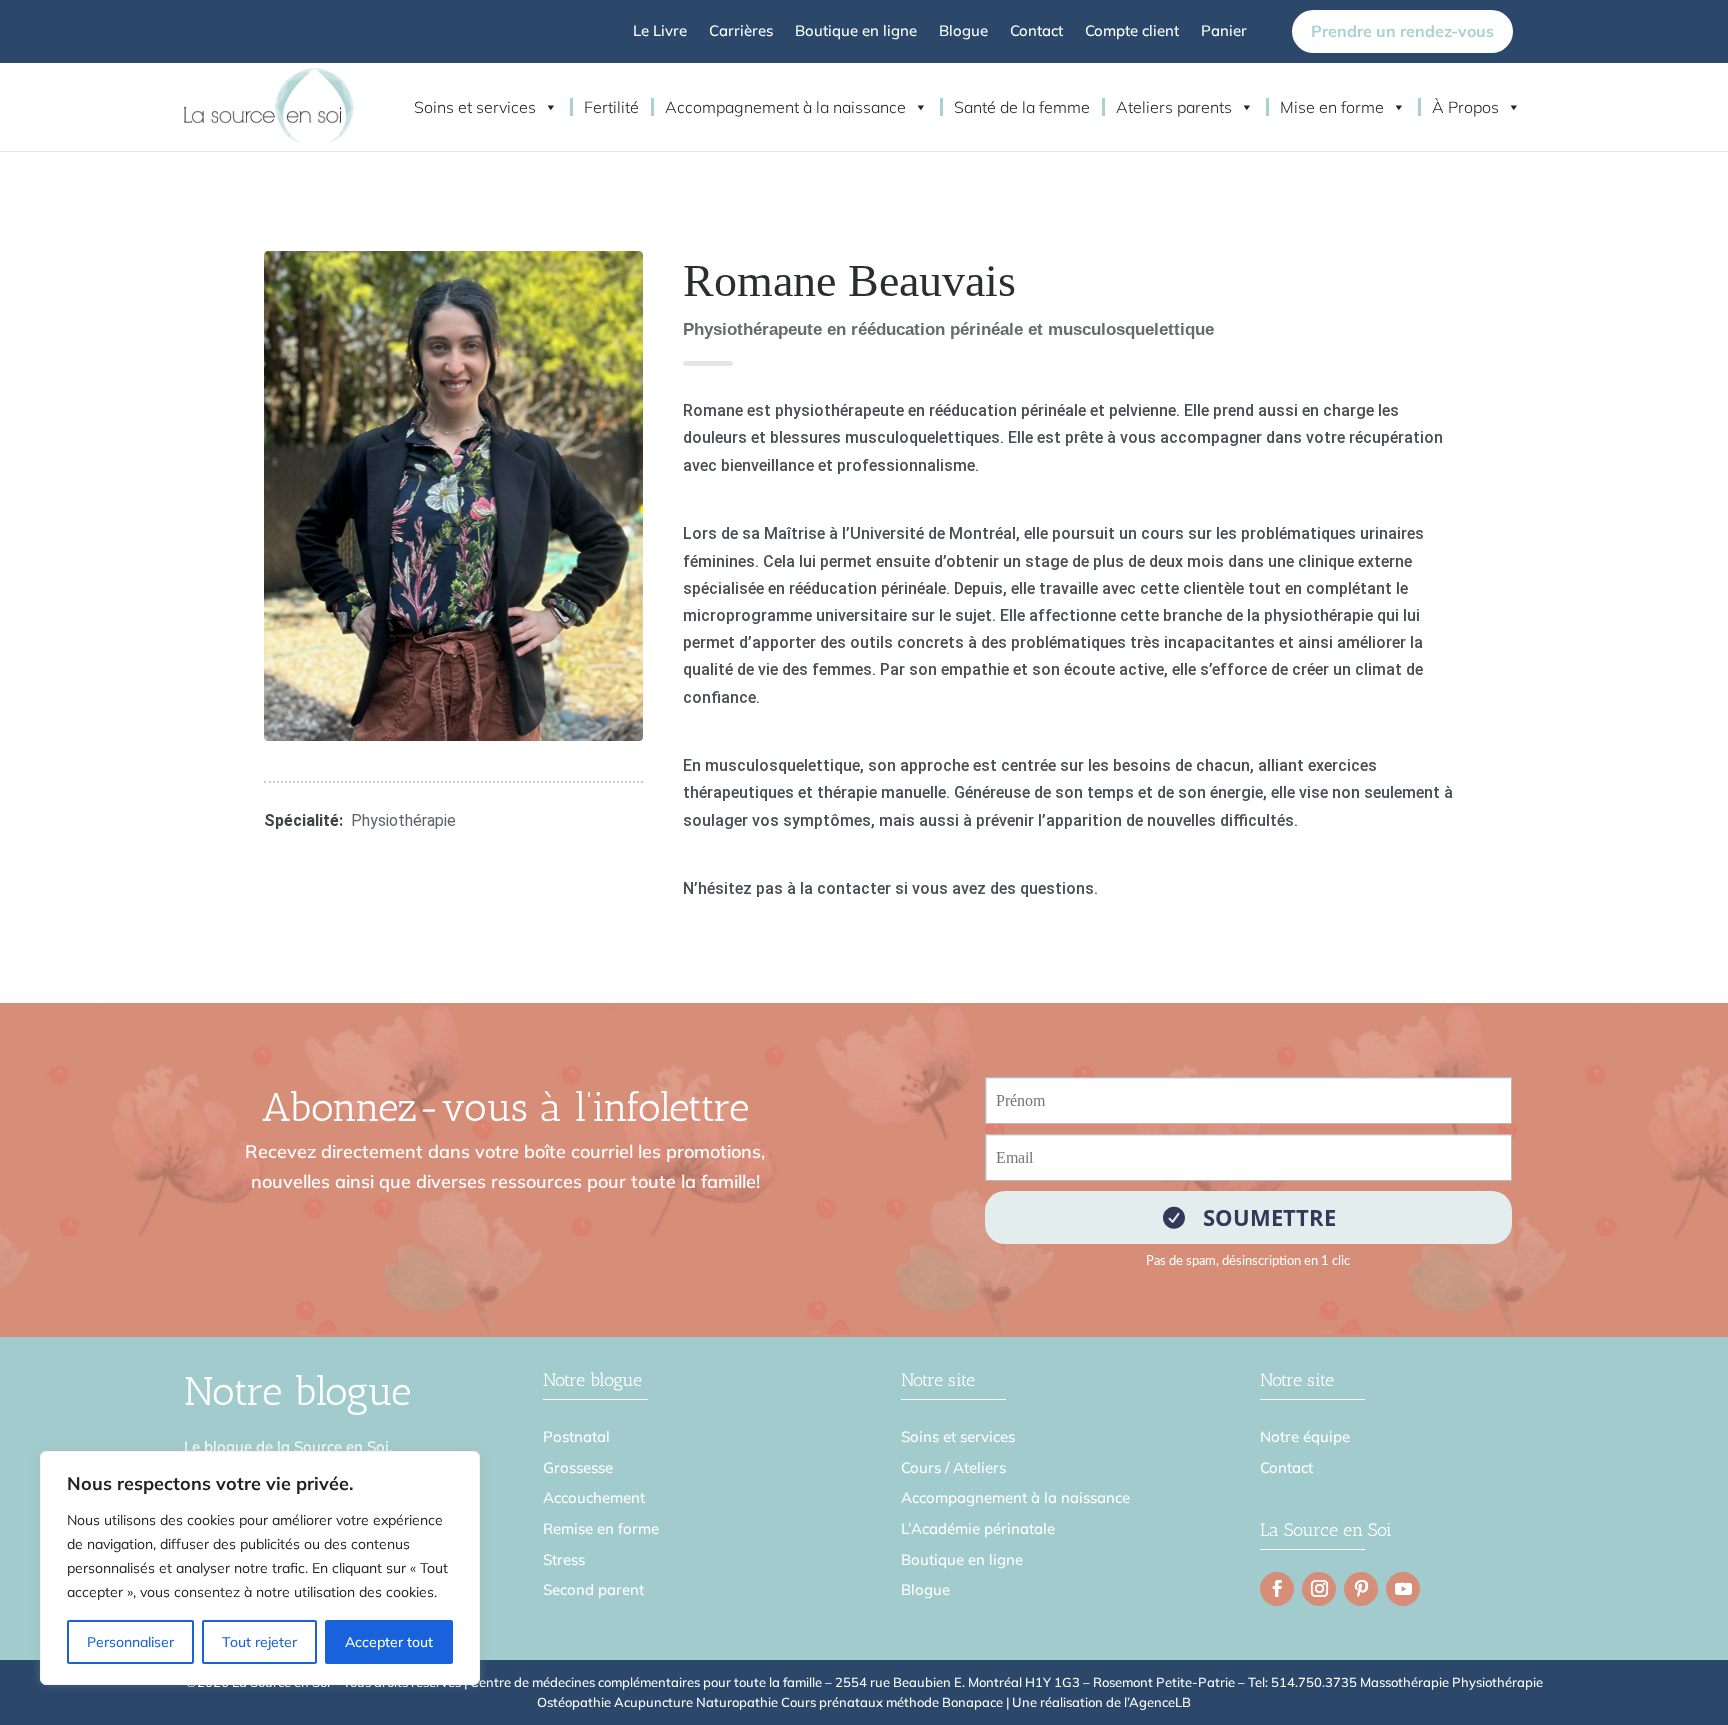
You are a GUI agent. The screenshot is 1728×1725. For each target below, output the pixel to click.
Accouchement (594, 1497)
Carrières (741, 32)
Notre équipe (1305, 1436)
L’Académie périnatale (978, 1528)
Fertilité (611, 107)
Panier (1224, 32)
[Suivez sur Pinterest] (1361, 1589)
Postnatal (576, 1436)
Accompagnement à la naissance (785, 107)
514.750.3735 (1314, 1682)
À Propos (1465, 107)
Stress (564, 1559)
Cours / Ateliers (953, 1467)
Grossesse (578, 1467)
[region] (260, 1568)
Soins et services (475, 107)
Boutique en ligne (856, 32)
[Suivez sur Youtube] (1403, 1589)
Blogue (963, 32)
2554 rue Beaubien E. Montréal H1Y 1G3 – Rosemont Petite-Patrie (1035, 1682)
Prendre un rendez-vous (1402, 31)
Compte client (1132, 32)
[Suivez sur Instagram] (1319, 1589)
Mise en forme (1332, 107)
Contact (1036, 32)
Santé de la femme (1022, 107)
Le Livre (660, 32)
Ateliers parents (1174, 107)
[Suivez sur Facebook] (1277, 1589)
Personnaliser (130, 1642)
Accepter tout (389, 1642)
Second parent (593, 1589)
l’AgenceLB (1157, 1702)
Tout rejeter (259, 1642)
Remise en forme (601, 1528)
